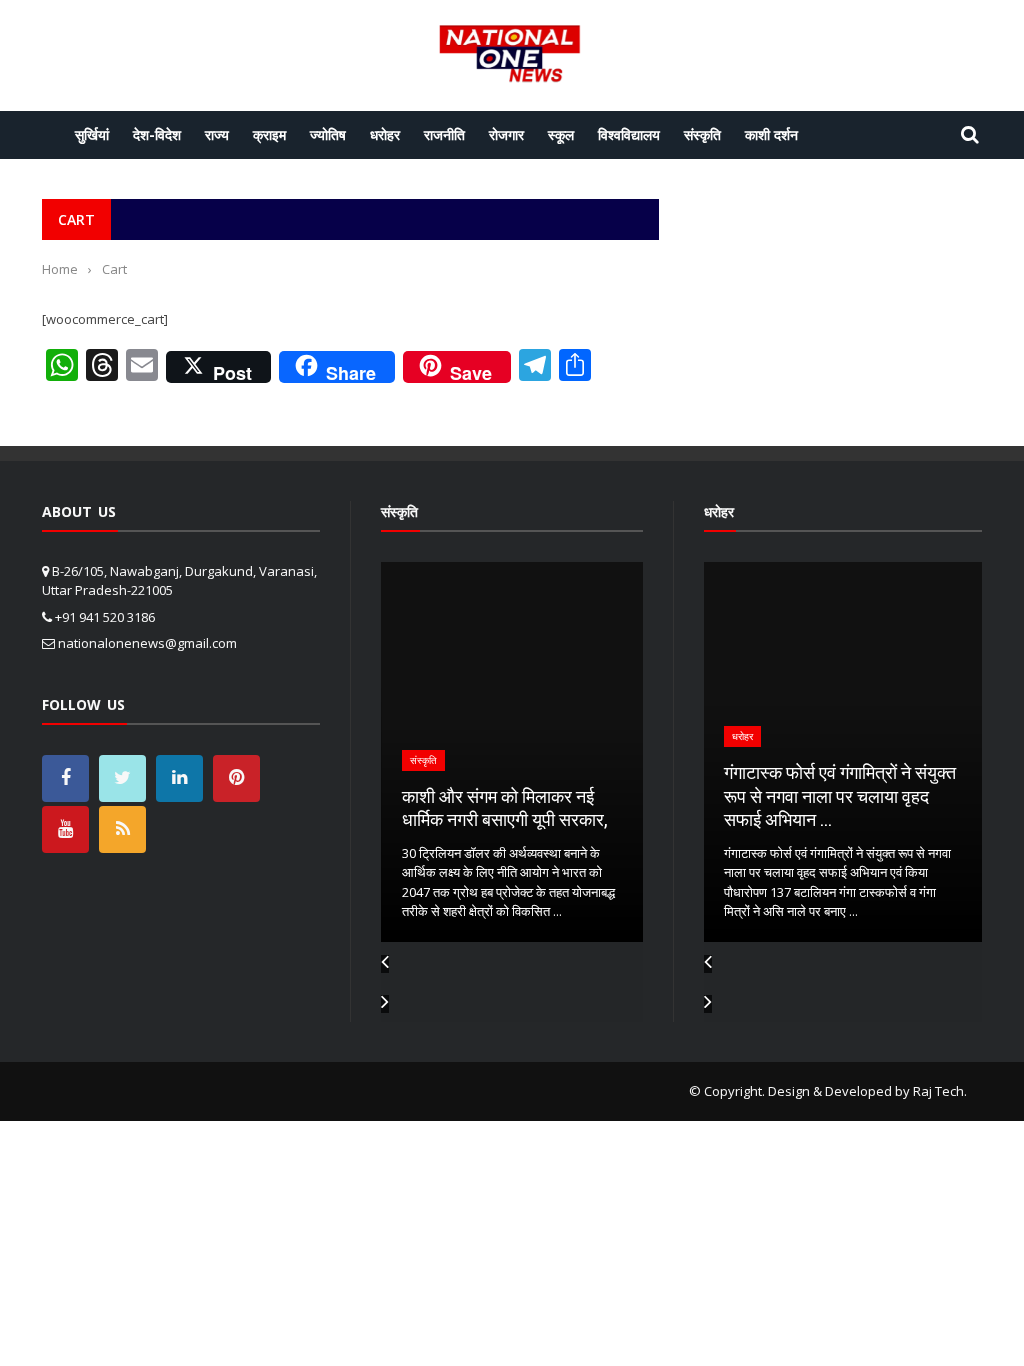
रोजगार (506, 134)
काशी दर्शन (771, 134)
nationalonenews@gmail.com (147, 643)
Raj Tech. (940, 1091)
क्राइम (269, 134)
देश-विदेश (157, 134)
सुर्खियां (92, 134)
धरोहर (385, 134)
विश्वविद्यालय (629, 134)
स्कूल (561, 134)
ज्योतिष (328, 134)
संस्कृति (702, 134)
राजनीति (444, 134)
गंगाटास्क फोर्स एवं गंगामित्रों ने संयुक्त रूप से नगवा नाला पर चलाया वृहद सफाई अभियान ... (836, 795)
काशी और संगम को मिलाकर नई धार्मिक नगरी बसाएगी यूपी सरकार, (486, 807)
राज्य (217, 134)
